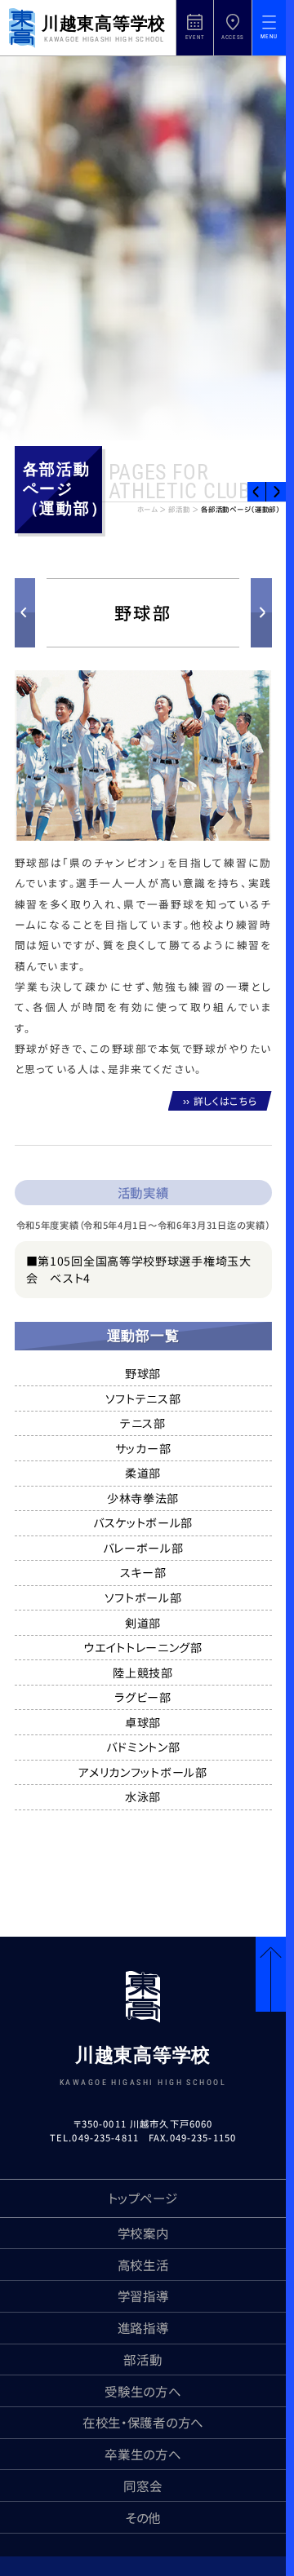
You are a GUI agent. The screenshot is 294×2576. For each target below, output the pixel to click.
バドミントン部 (143, 1747)
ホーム (147, 510)
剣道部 (143, 1623)
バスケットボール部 (143, 1522)
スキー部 (143, 1572)
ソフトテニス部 (143, 1398)
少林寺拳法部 (143, 1498)
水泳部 (143, 1796)
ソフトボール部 (143, 1597)
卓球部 (143, 1722)
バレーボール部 (143, 1548)
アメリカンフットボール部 (143, 1772)
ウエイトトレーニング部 (143, 1647)
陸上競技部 (143, 1672)
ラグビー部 (143, 1697)
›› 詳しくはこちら (220, 1100)
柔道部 (143, 1473)
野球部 (143, 1373)
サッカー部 (143, 1448)
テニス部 (143, 1423)
